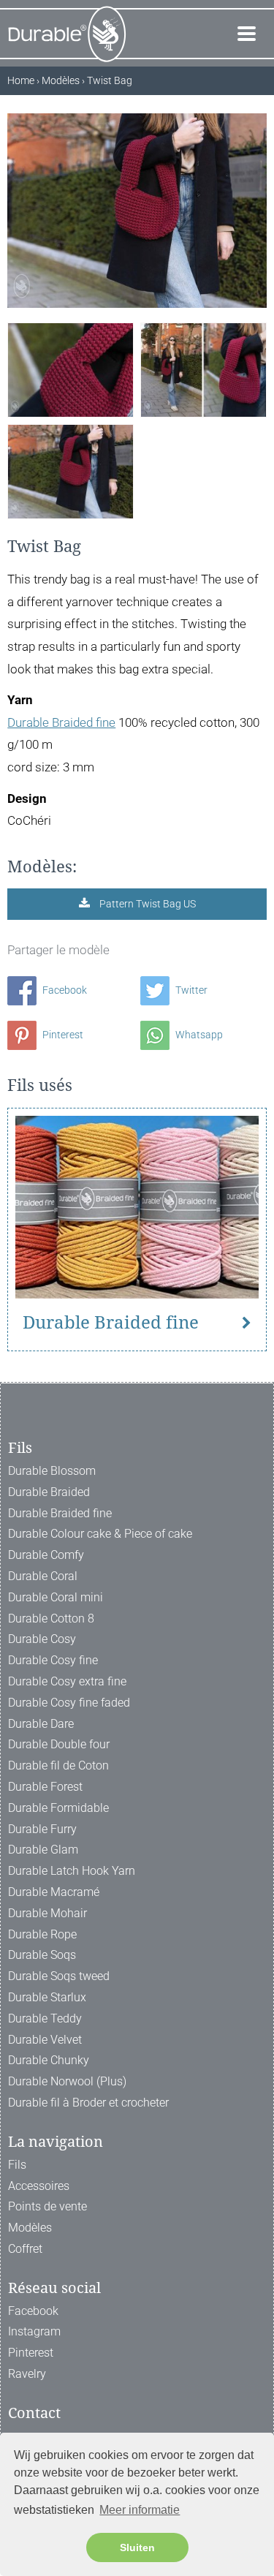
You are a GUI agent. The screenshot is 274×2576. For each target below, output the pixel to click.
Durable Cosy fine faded (69, 1703)
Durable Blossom (52, 1471)
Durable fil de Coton (58, 1765)
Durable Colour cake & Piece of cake (100, 1534)
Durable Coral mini (56, 1597)
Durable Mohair (47, 1913)
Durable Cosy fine (53, 1660)
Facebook (64, 990)
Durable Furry (42, 1829)
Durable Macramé (54, 1892)
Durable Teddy (45, 2018)
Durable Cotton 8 (51, 1619)
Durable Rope (42, 1934)
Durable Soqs (42, 1955)
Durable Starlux (47, 1997)
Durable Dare (41, 1724)
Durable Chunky (49, 2060)
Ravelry (27, 2374)
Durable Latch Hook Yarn (72, 1871)
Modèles (30, 2228)
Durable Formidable (58, 1808)
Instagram (34, 2331)
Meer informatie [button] (140, 2510)
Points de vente (47, 2206)
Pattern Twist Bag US (146, 904)
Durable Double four (59, 1744)
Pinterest (62, 1035)
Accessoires (39, 2186)
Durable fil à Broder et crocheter (88, 2103)
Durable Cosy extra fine (67, 1681)
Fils (17, 2165)
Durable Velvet (45, 2040)
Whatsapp (198, 1035)
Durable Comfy (46, 1555)
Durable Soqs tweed (59, 1976)
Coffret (25, 2249)
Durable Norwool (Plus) (67, 2081)
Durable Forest (45, 1787)
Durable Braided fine (61, 722)
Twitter (190, 990)
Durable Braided (49, 1492)
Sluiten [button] (137, 2547)
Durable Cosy (42, 1639)
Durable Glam (43, 1850)
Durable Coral (43, 1576)
